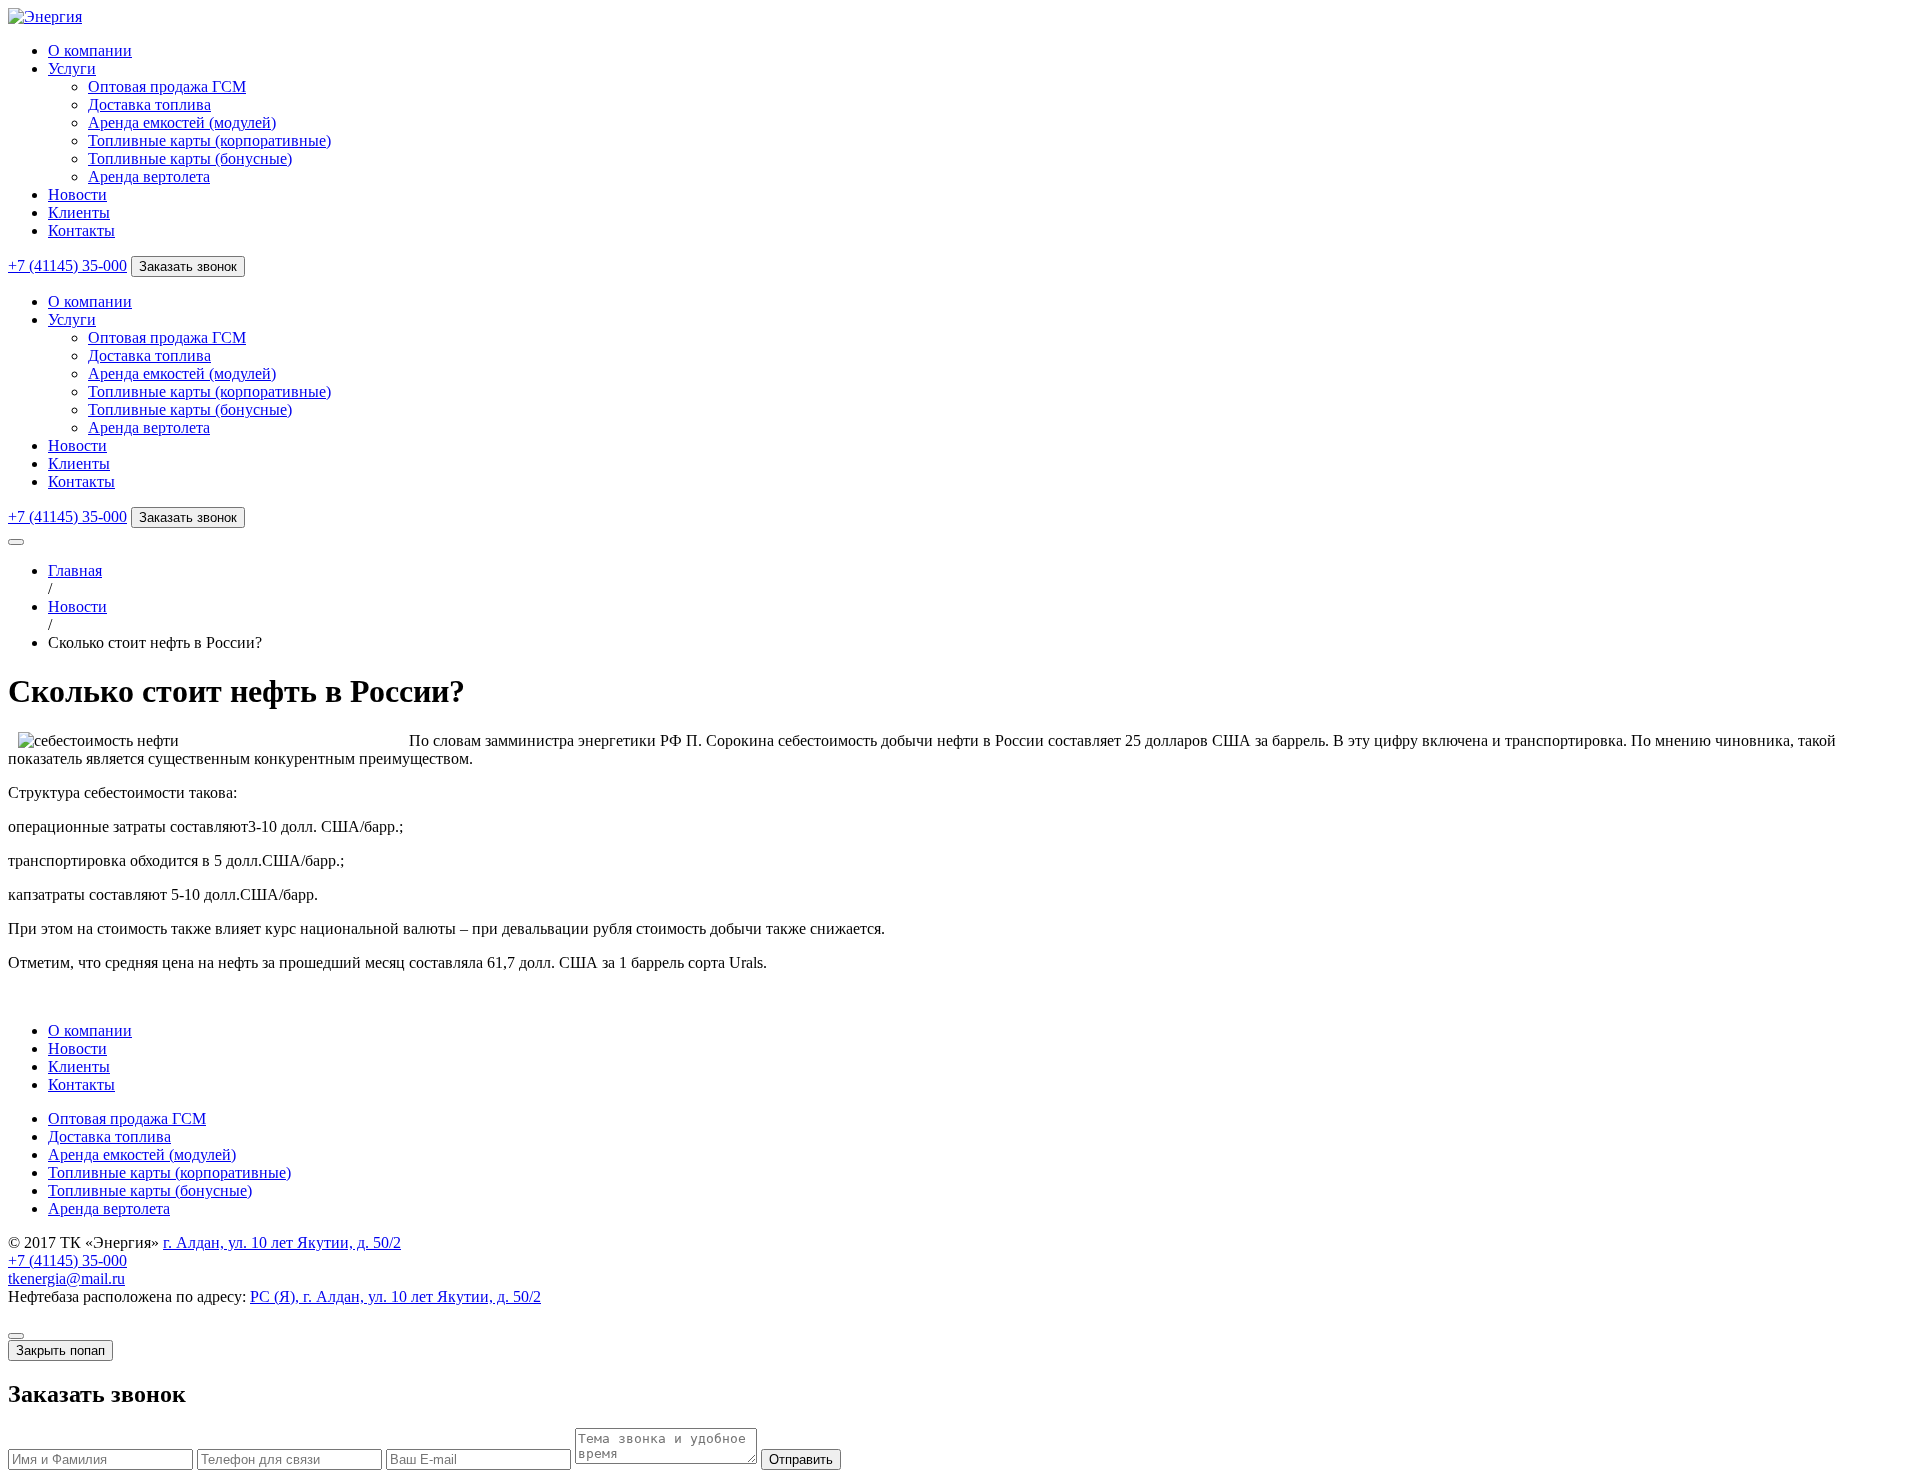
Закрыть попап (60, 1350)
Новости (77, 194)
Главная (75, 570)
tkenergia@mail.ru (66, 1278)
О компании (90, 50)
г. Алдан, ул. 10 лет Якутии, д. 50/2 (282, 1242)
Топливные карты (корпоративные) (209, 140)
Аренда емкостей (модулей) (182, 122)
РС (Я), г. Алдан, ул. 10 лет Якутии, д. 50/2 (395, 1296)
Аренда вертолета (149, 176)
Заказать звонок (188, 266)
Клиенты (79, 212)
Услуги (72, 68)
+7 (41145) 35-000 (67, 265)
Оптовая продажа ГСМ (167, 86)
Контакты (81, 230)
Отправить (801, 1459)
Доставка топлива (149, 104)
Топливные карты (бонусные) (190, 158)
